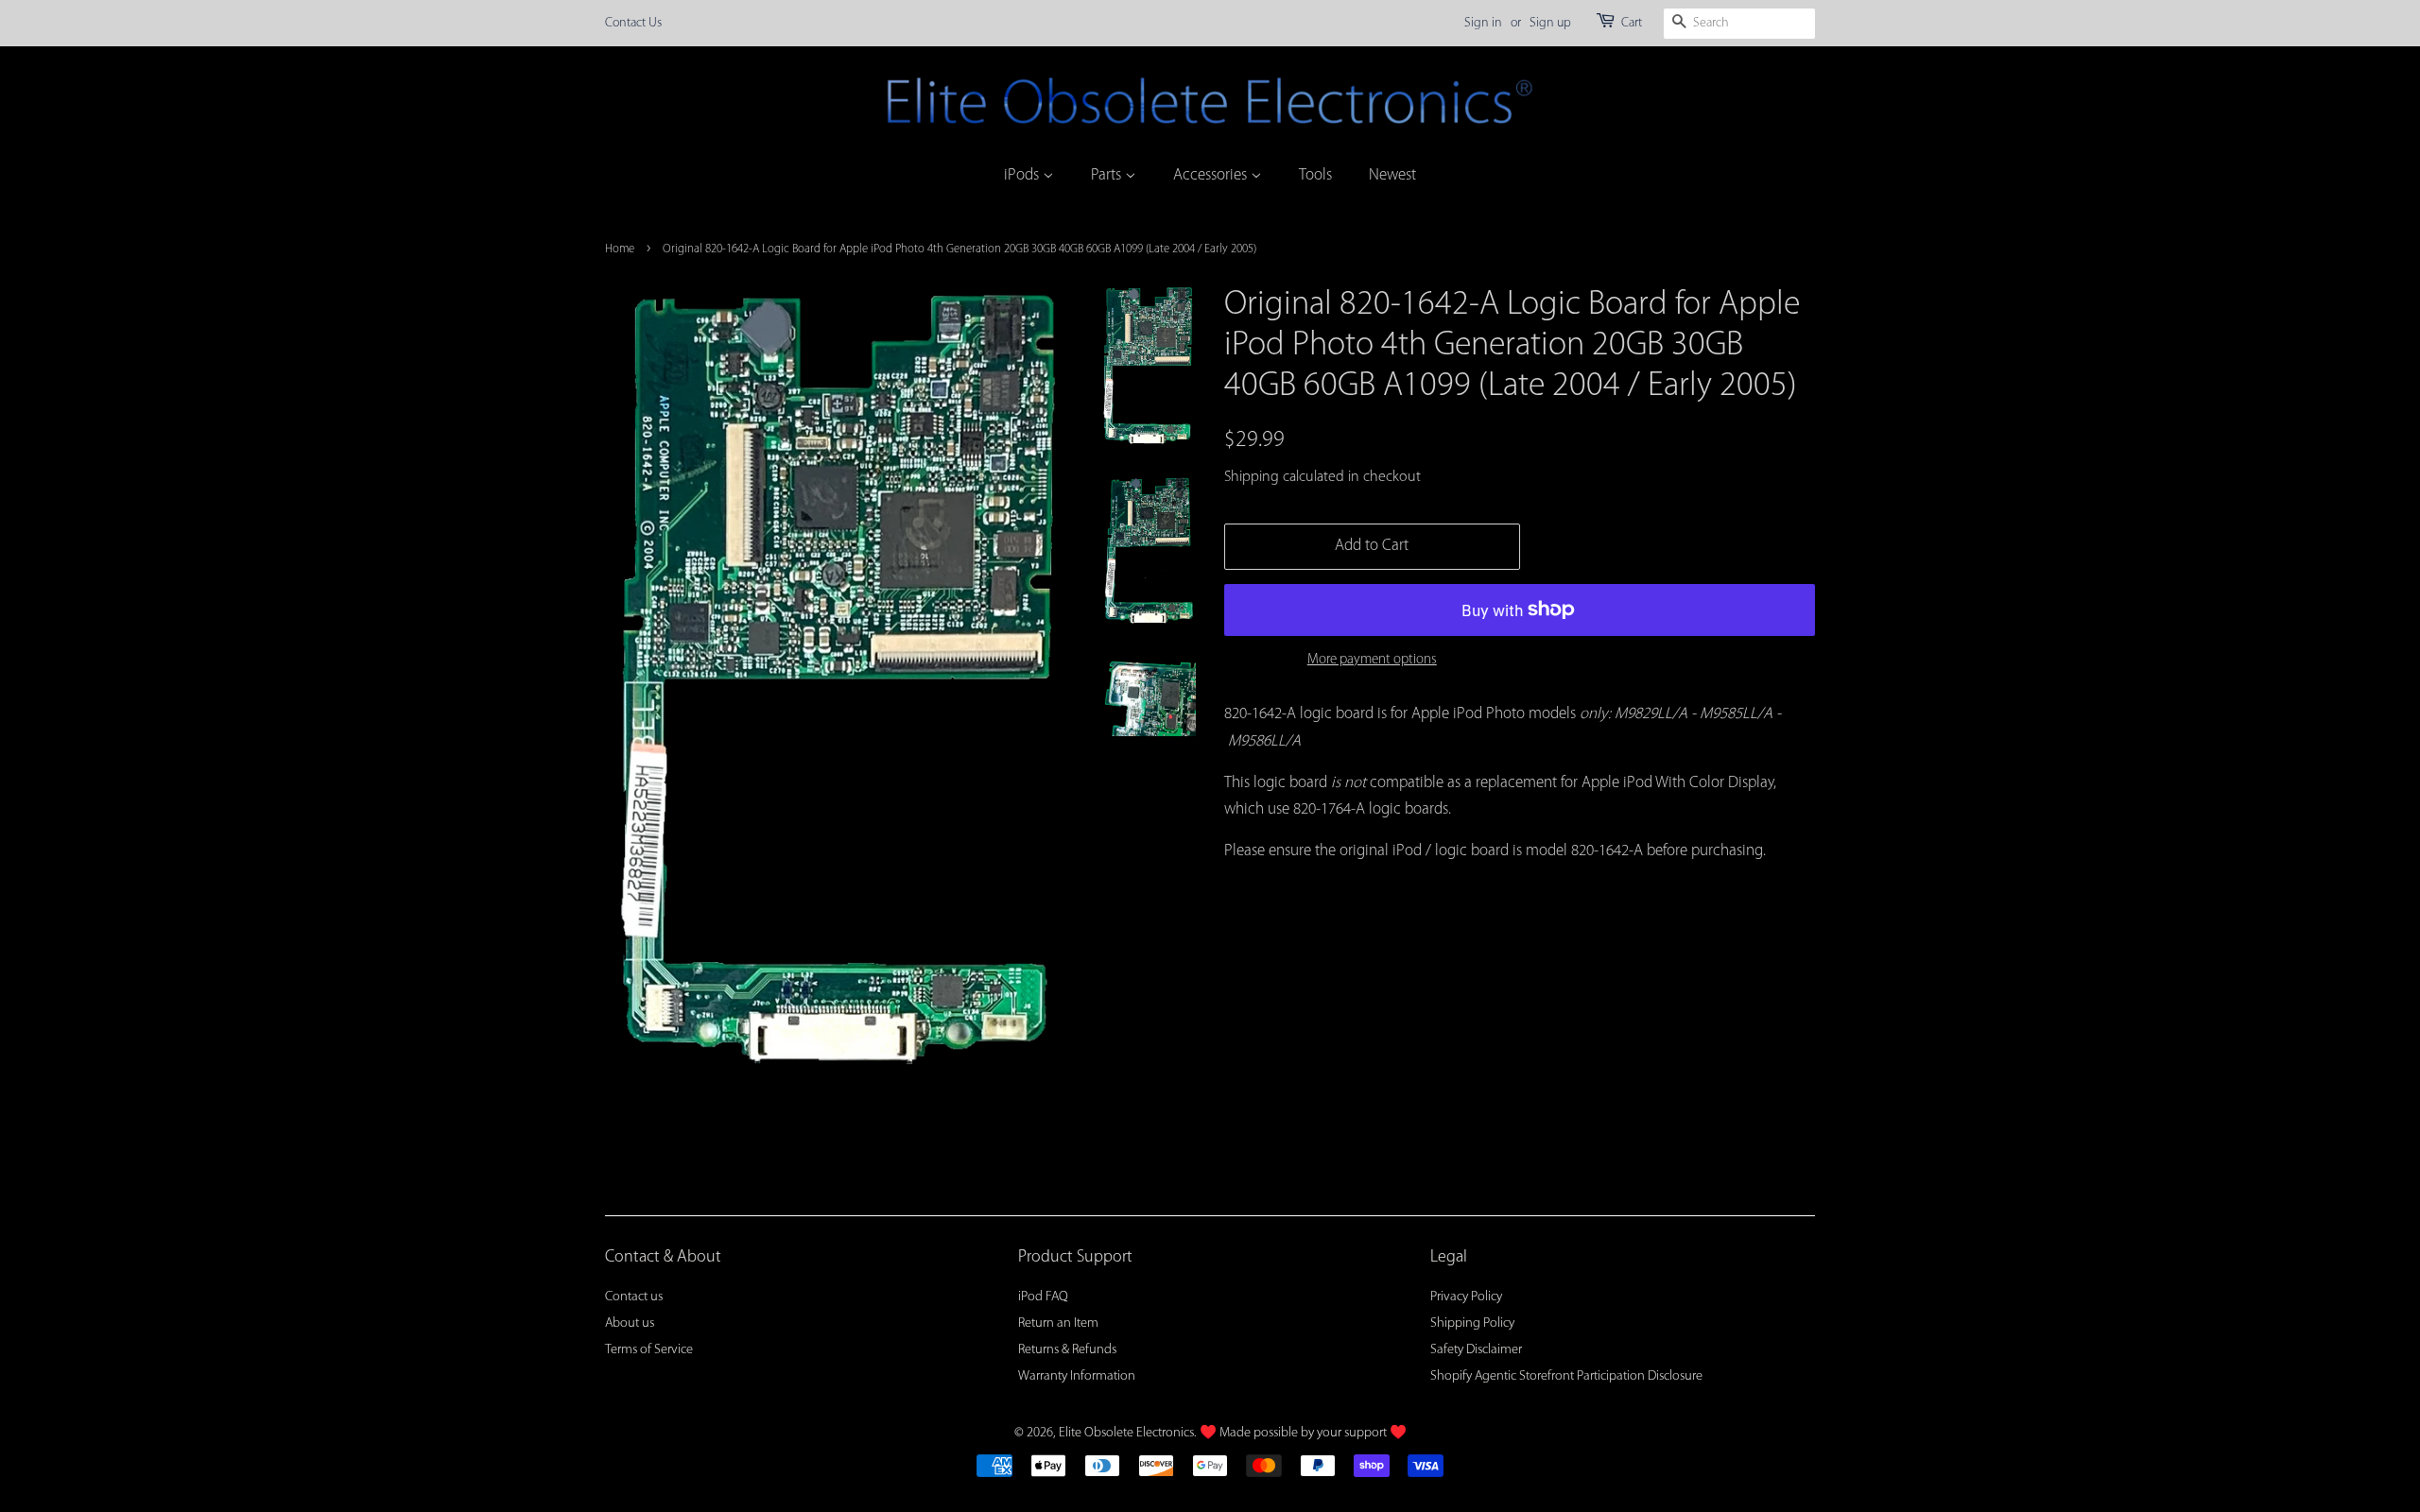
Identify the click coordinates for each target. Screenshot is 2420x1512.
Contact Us (633, 23)
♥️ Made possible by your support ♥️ (1303, 1433)
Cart (1632, 23)
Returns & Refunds (1067, 1350)
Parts (1108, 175)
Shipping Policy (1472, 1323)
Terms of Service (649, 1350)
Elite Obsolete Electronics (1126, 1433)
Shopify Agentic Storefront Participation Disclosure (1566, 1376)
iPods (1023, 175)
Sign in (1483, 23)
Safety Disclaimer (1476, 1350)
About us (630, 1323)
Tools (1315, 175)
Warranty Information (1077, 1376)
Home (620, 249)
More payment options (1372, 660)
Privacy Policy (1466, 1297)
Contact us (634, 1297)
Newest (1392, 175)
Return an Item (1058, 1323)
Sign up (1550, 23)
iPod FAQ (1043, 1297)
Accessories (1212, 175)
